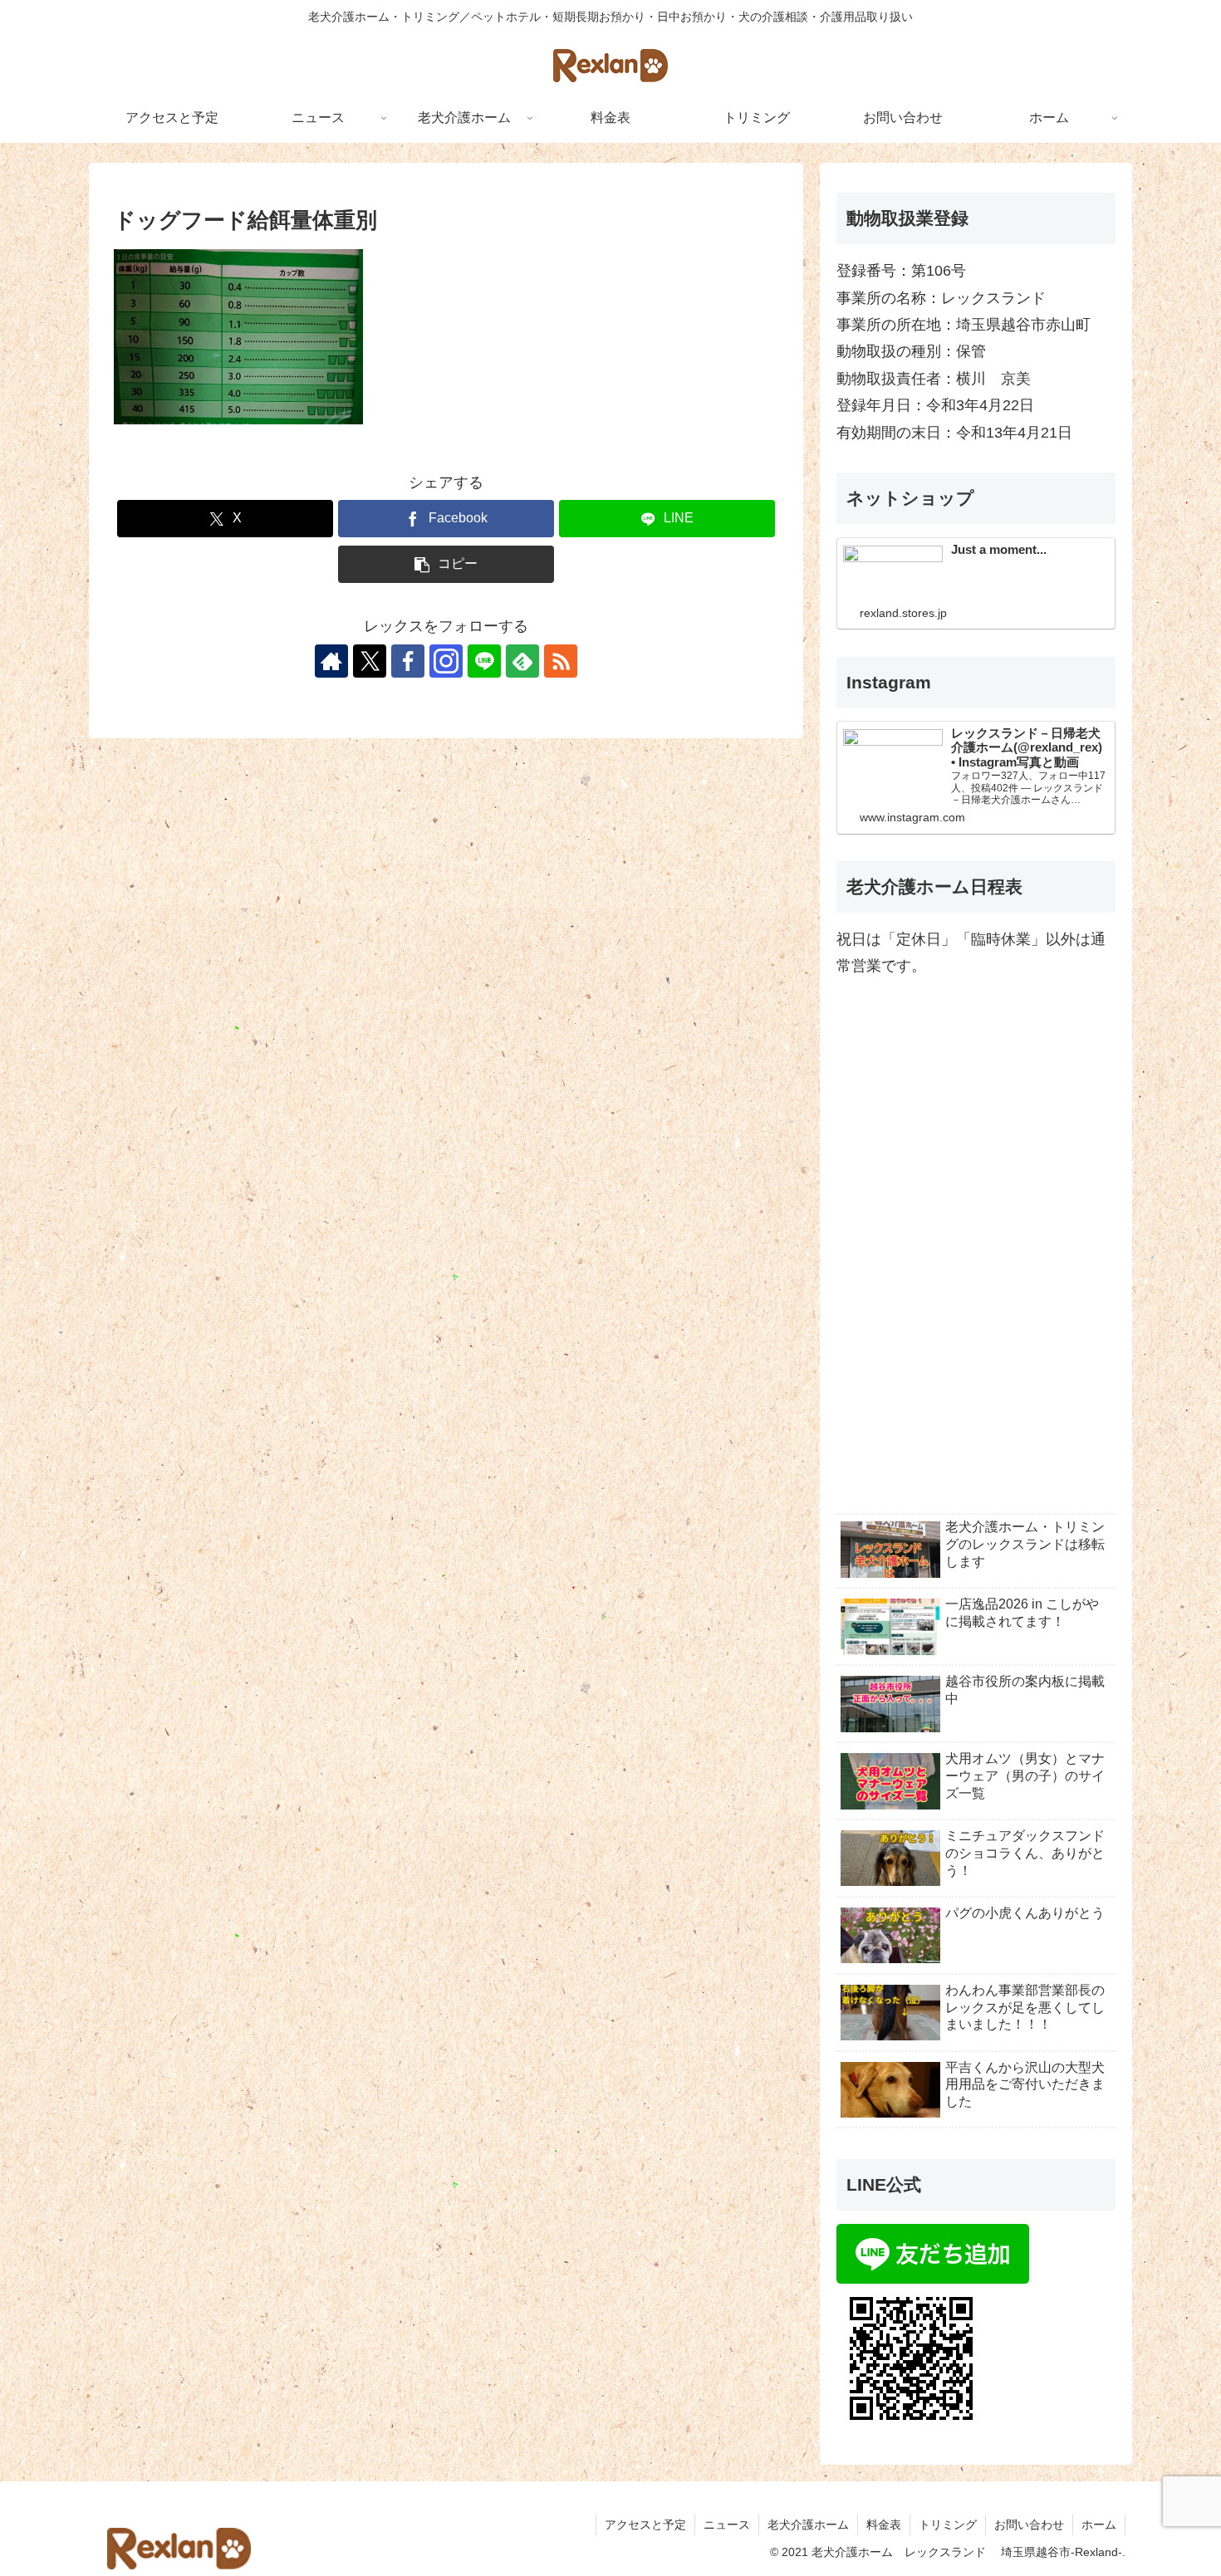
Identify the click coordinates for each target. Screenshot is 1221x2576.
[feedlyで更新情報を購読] (522, 661)
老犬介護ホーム (808, 2525)
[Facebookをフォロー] (408, 661)
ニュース (727, 2525)
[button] (446, 564)
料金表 (884, 2525)
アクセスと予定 (645, 2525)
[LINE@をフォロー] (484, 661)
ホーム (1099, 2525)
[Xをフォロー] (370, 661)
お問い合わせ (1029, 2525)
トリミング (948, 2525)
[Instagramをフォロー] (446, 661)
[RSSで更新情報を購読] (561, 661)
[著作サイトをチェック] (331, 661)
